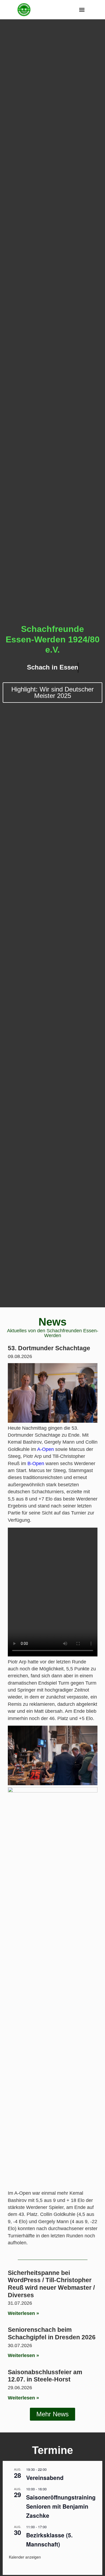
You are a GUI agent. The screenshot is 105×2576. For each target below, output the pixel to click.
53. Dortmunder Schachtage (49, 1348)
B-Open (36, 1463)
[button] (82, 10)
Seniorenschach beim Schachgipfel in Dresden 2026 (52, 2333)
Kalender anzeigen (25, 2557)
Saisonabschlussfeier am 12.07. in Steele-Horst (45, 2376)
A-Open (45, 1449)
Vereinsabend (45, 2478)
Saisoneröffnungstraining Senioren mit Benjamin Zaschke (61, 2506)
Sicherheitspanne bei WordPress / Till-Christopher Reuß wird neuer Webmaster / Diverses (51, 2284)
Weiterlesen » (23, 2313)
